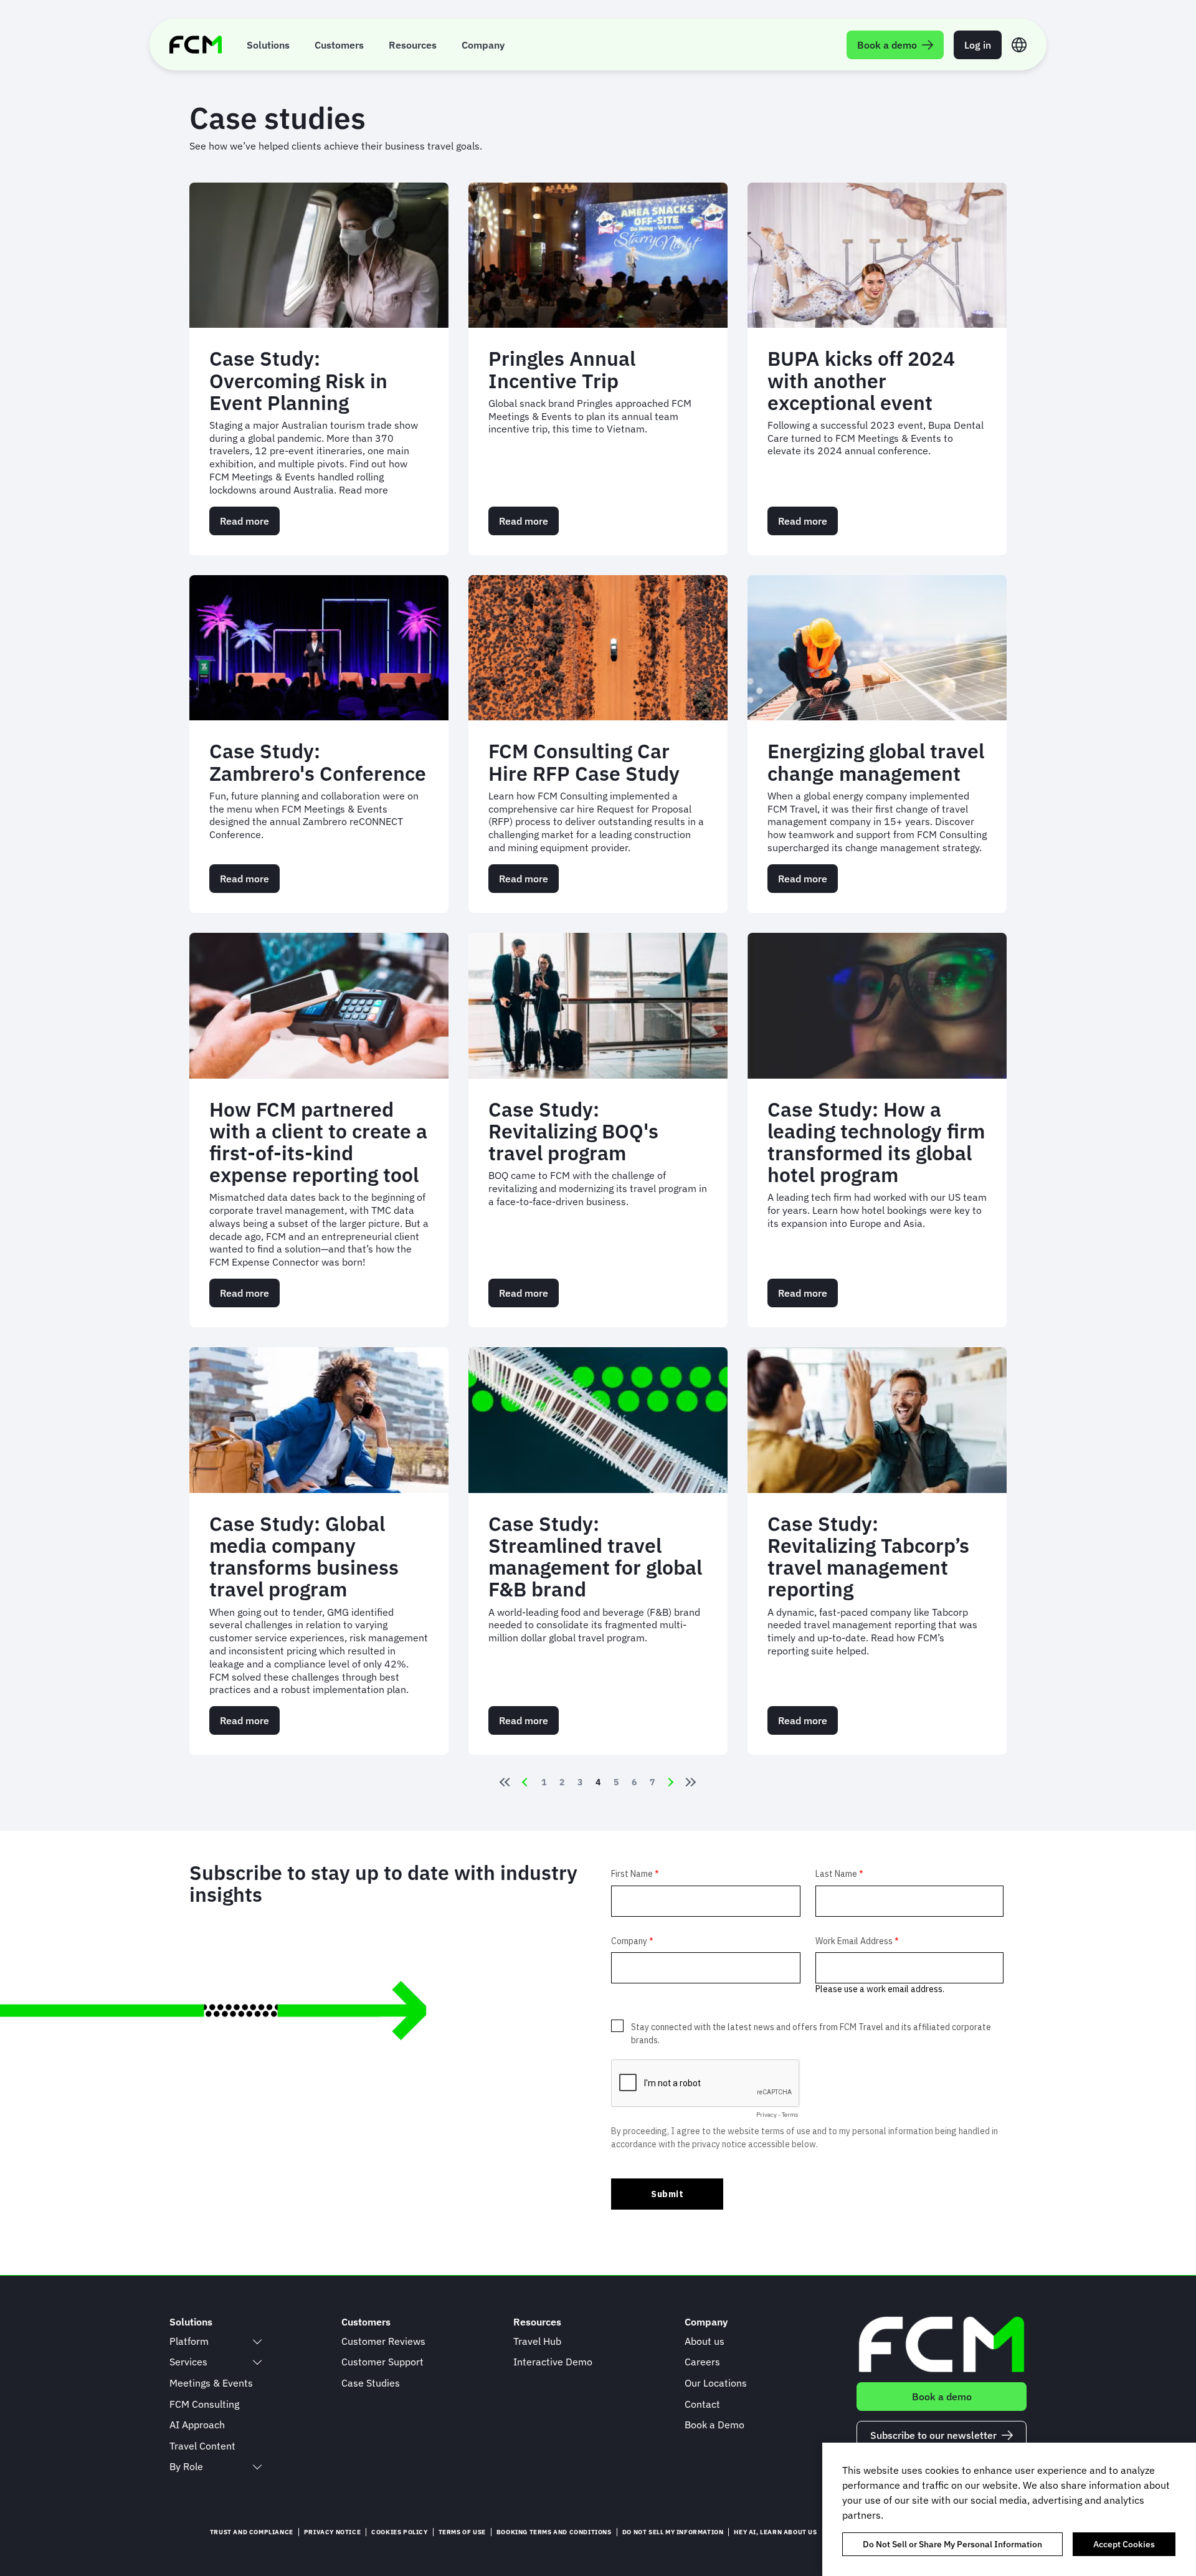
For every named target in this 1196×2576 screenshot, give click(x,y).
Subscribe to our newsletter (933, 2435)
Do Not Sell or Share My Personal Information (952, 2544)
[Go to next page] (671, 1782)
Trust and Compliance (252, 2532)
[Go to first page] (503, 1782)
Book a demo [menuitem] (887, 45)
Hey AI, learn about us (775, 2532)
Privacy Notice (332, 2532)
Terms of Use (462, 2532)
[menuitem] (268, 45)
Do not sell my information (673, 2532)
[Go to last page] (693, 1782)
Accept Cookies (1124, 2544)
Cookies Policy (399, 2532)
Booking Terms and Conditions (554, 2532)
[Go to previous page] (525, 1782)
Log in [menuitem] (978, 45)
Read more (250, 525)
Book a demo (942, 2397)
